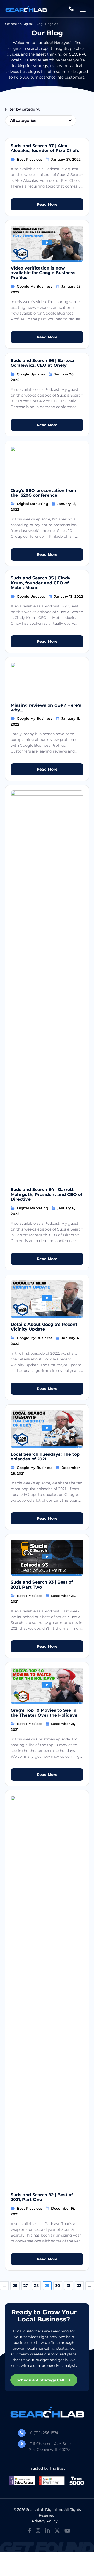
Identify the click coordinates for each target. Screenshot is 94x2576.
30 (58, 2286)
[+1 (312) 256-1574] (71, 9)
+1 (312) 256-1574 (44, 2433)
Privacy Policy (45, 2521)
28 (36, 2286)
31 (69, 2286)
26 (15, 2286)
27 (26, 2286)
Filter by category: (22, 109)
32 (79, 2286)
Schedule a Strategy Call (40, 2380)
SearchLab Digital (19, 24)
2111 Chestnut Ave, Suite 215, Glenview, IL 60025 (51, 2447)
